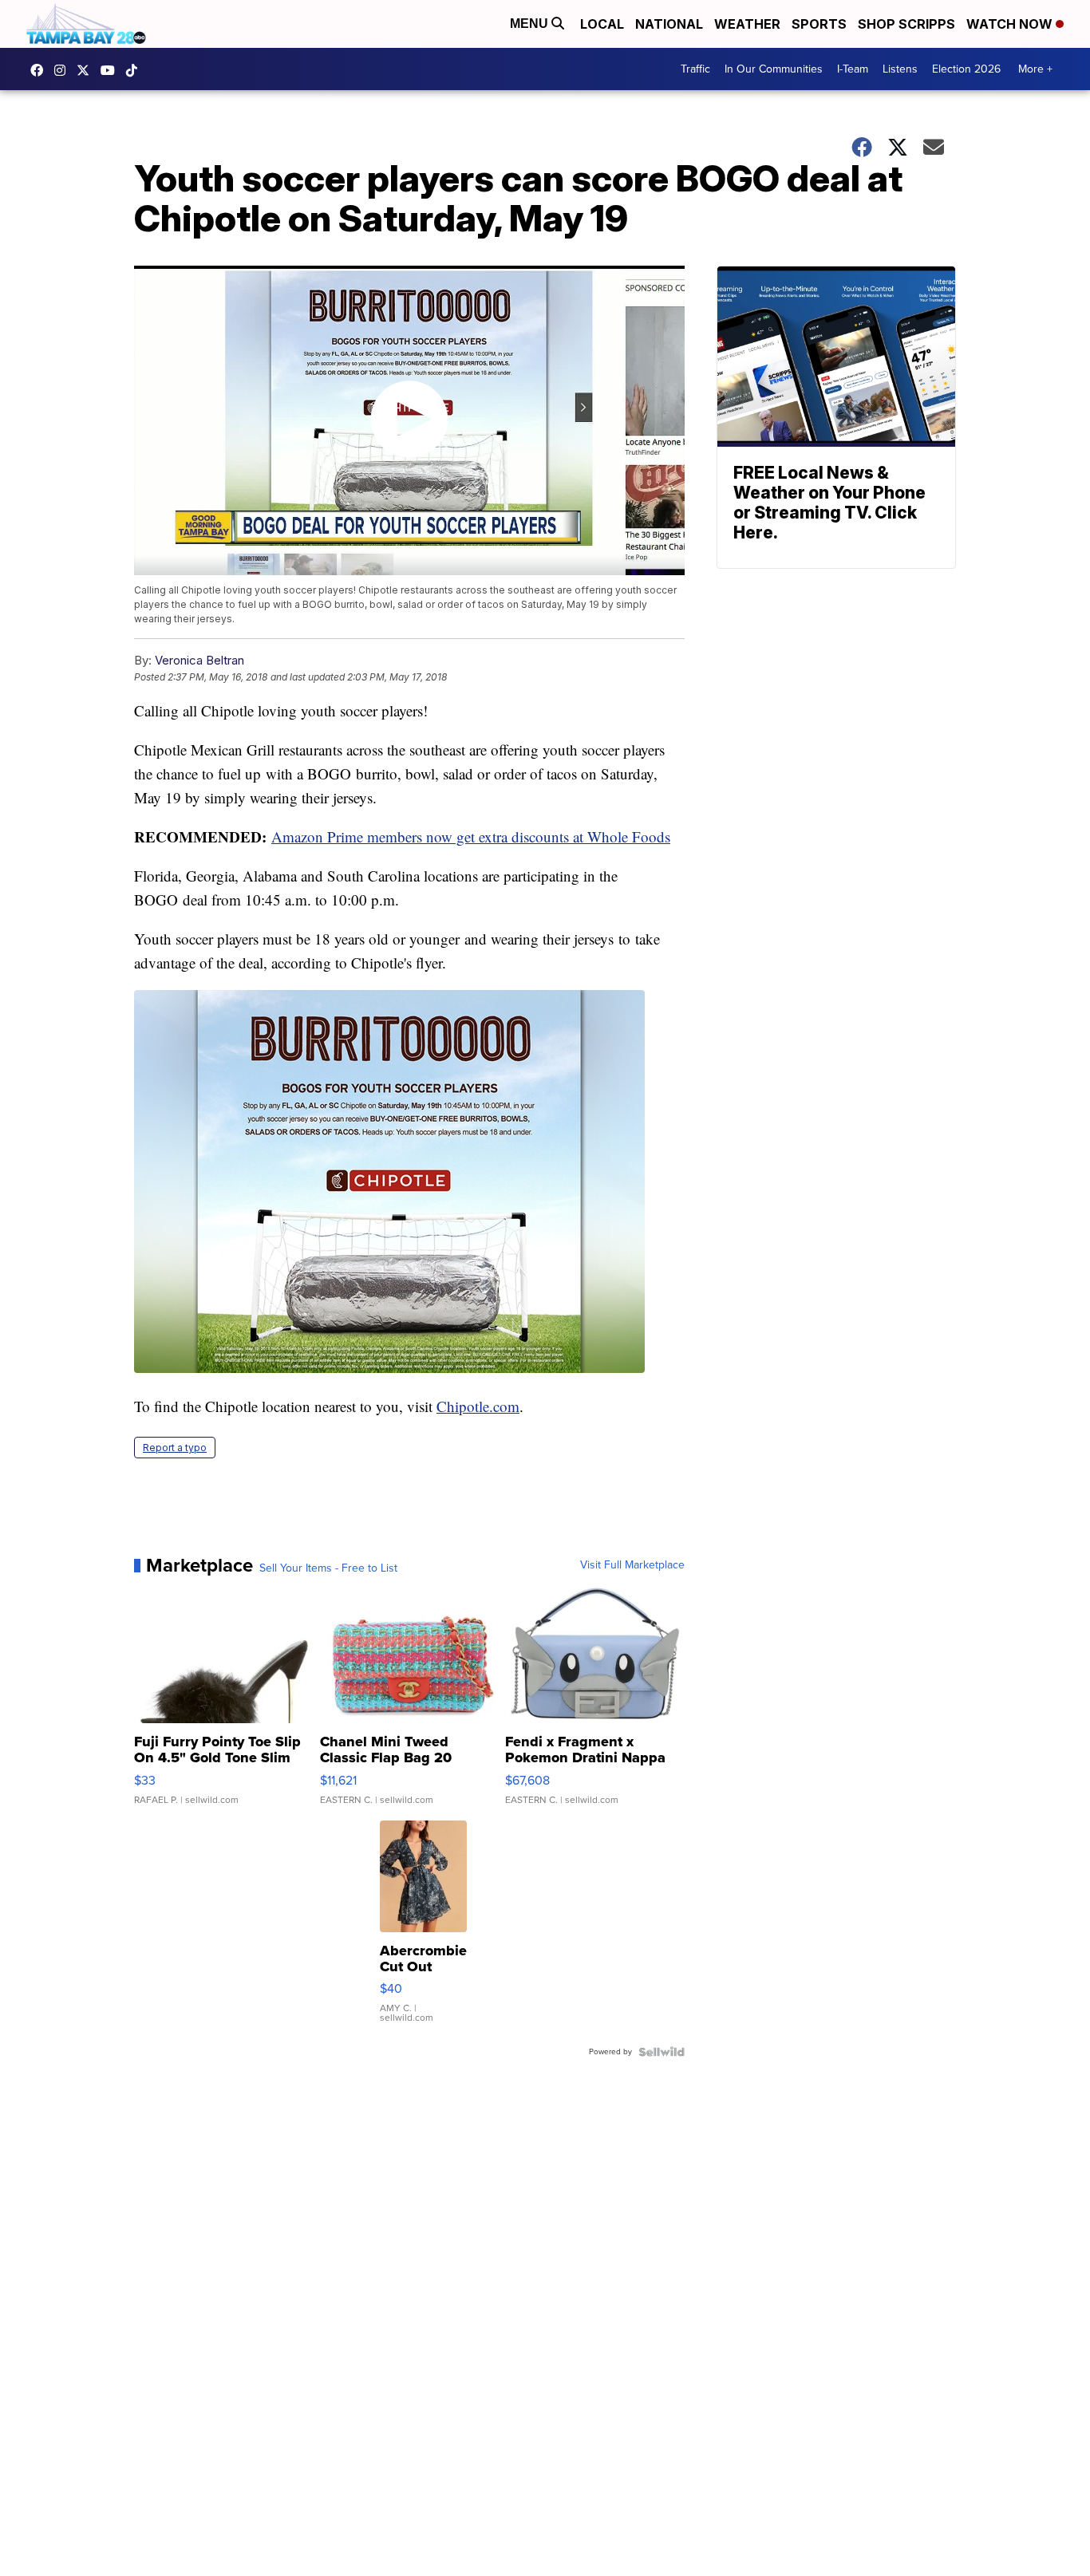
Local (602, 24)
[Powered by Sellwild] (662, 2052)
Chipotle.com (478, 1406)
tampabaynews (41, 70)
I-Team (853, 69)
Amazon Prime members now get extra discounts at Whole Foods (471, 836)
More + (1035, 69)
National (669, 24)
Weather (747, 24)
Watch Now (1011, 24)
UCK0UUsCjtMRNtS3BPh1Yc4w (112, 70)
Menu (531, 24)
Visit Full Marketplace (632, 1565)
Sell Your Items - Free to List (328, 1568)
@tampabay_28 (136, 70)
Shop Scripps (906, 24)
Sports (819, 24)
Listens (900, 69)
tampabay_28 (64, 70)
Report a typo (175, 1448)
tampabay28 (87, 70)
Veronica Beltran (199, 660)
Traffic (695, 69)
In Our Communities (774, 69)
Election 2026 (966, 69)
